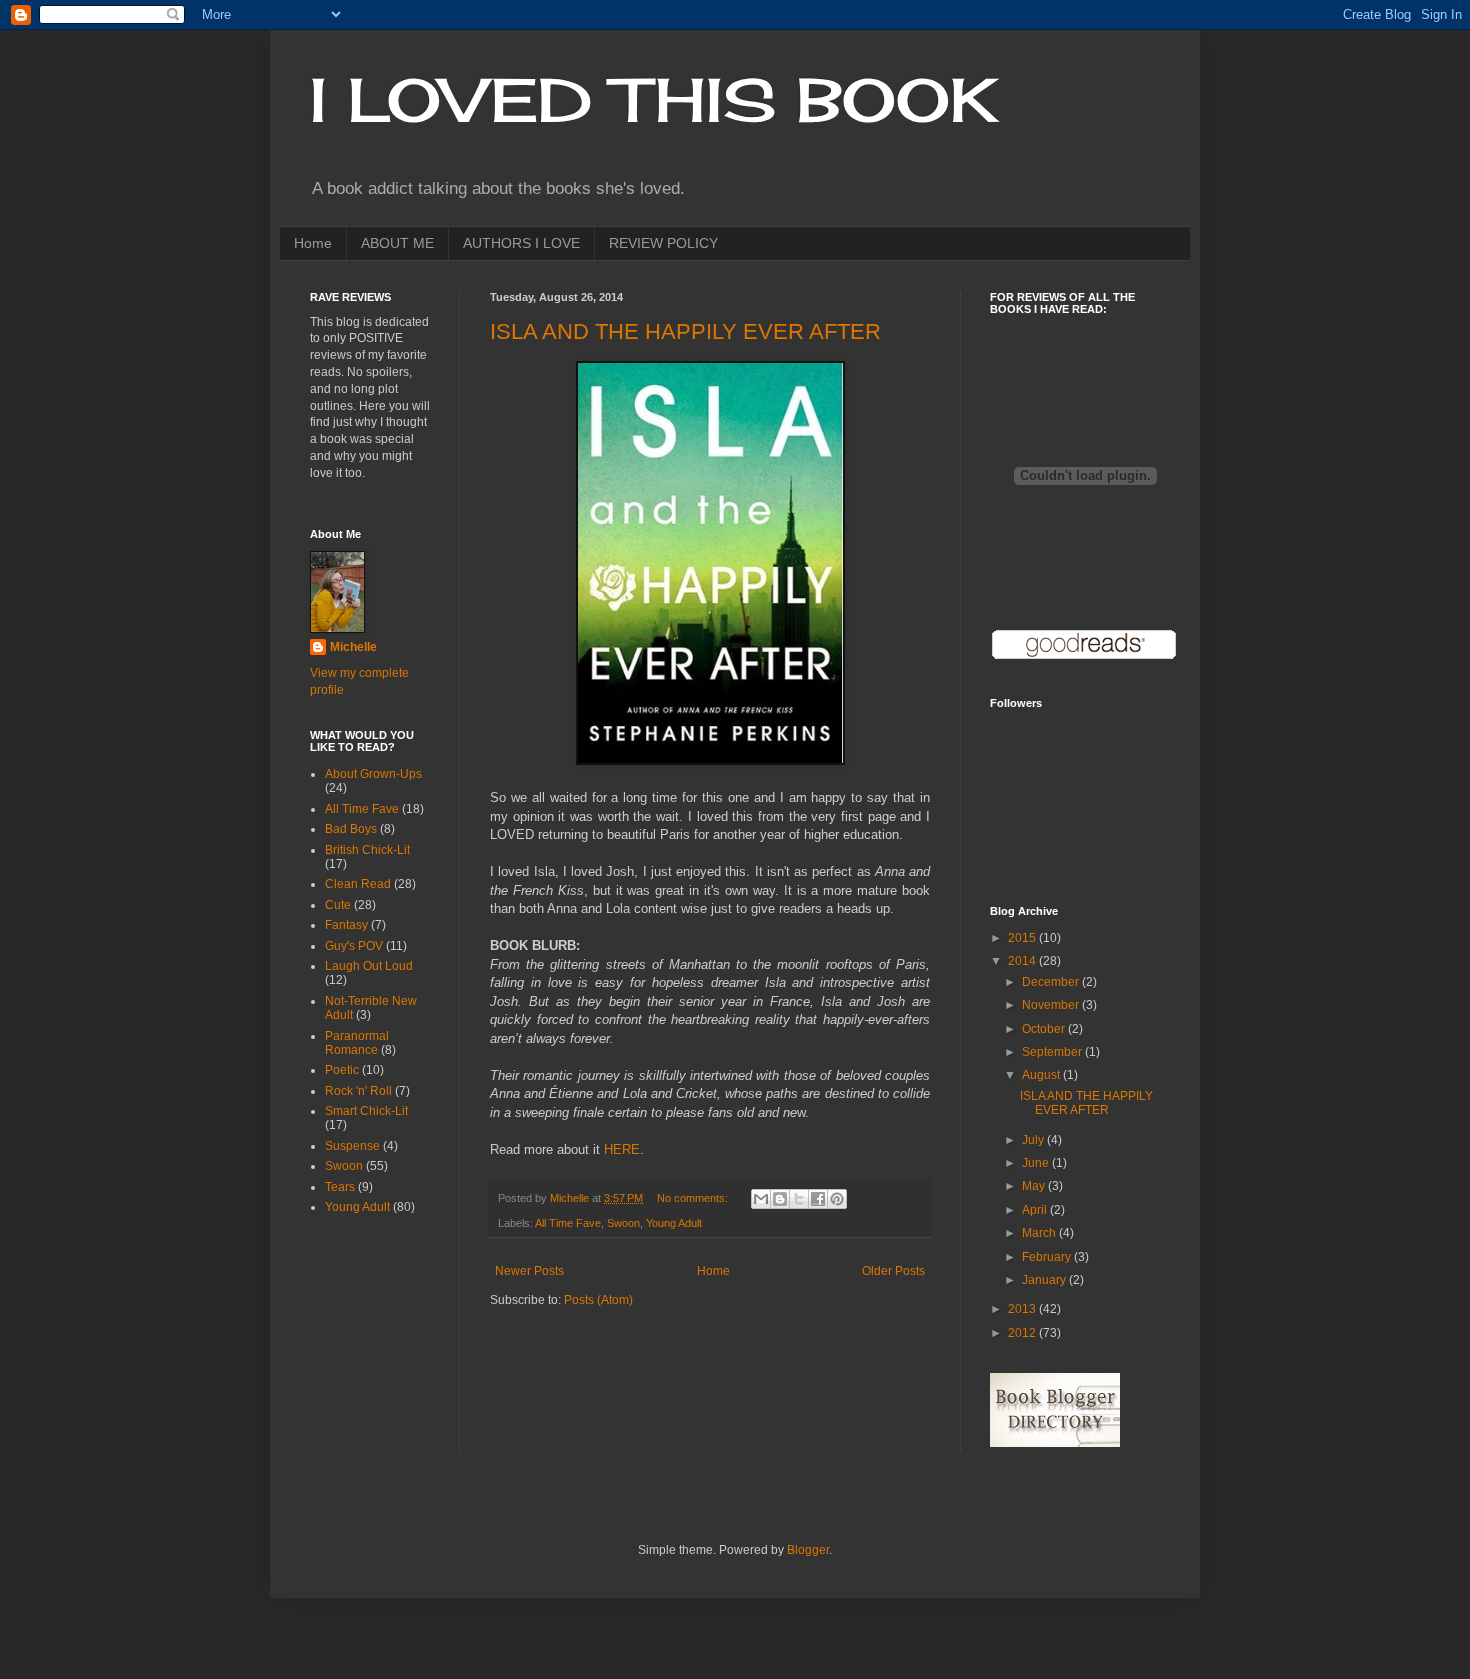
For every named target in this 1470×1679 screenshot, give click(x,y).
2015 (1023, 938)
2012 (1023, 1333)
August (1042, 1075)
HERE (622, 1149)
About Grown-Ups (373, 774)
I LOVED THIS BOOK (653, 99)
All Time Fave (568, 1223)
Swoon (623, 1223)
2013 (1023, 1309)
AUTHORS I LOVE (521, 243)
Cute (338, 905)
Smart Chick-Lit (366, 1111)
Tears (340, 1187)
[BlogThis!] (780, 1199)
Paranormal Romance (357, 1043)
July (1034, 1140)
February (1048, 1257)
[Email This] (761, 1199)
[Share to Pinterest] (837, 1199)
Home (313, 243)
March (1040, 1233)
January (1045, 1280)
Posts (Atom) (598, 1300)
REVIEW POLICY (663, 243)
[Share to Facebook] (818, 1199)
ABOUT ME (397, 243)
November (1052, 1005)
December (1052, 982)
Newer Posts (529, 1271)
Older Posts (893, 1271)
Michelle (353, 647)
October (1045, 1029)
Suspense (352, 1146)
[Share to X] (799, 1199)
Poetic (342, 1070)
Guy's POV (354, 946)
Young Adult (674, 1223)
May (1035, 1186)
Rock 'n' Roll (358, 1091)
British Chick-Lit (367, 850)
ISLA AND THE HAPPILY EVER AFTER (685, 331)
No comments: (694, 1198)
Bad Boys (351, 829)
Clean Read (358, 884)
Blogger (808, 1550)
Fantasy (346, 925)
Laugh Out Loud (369, 966)
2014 (1023, 961)
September (1053, 1052)
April (1036, 1210)
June (1037, 1163)
